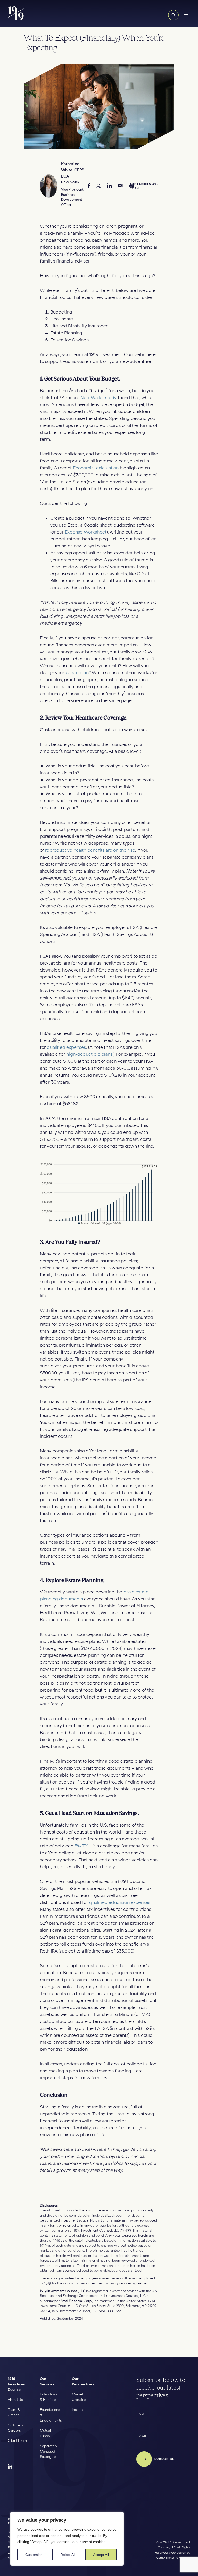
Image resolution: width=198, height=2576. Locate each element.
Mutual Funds (46, 2433)
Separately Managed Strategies (49, 2451)
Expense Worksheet (86, 532)
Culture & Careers (15, 2428)
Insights (78, 2410)
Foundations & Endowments (50, 2415)
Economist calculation (96, 468)
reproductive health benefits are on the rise (90, 850)
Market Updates (79, 2397)
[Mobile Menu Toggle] (186, 15)
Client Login (17, 2440)
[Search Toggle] (173, 19)
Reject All (68, 2555)
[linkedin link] (109, 186)
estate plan (77, 673)
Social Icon (10, 2467)
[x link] (99, 186)
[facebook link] (89, 186)
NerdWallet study (99, 397)
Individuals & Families (49, 2397)
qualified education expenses (120, 1902)
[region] (67, 2539)
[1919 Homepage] (34, 19)
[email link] (120, 186)
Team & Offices (14, 2412)
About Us (15, 2400)
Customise (34, 2555)
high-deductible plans (89, 1054)
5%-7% (81, 1846)
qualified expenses (66, 1047)
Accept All (101, 2555)
